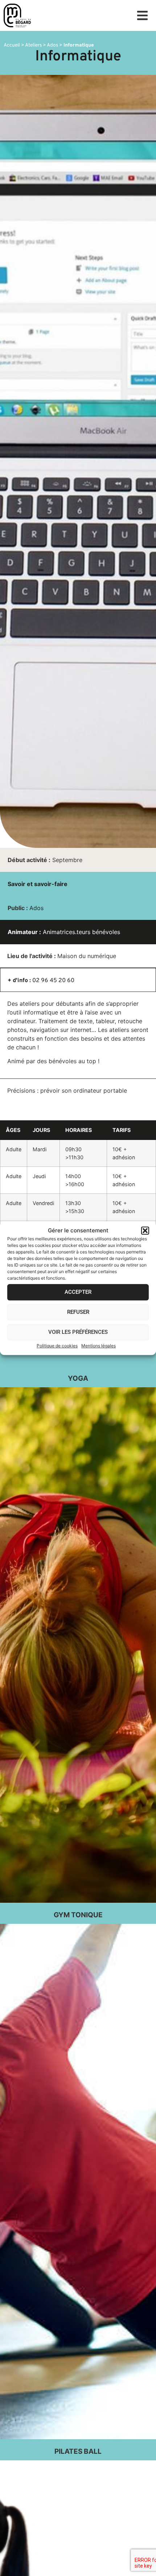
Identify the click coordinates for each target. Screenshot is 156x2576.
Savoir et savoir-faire (38, 884)
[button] (145, 1231)
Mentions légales (98, 1346)
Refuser (78, 1312)
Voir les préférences (78, 1332)
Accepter (78, 1292)
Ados (52, 45)
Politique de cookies (57, 1346)
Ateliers (33, 45)
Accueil (12, 45)
